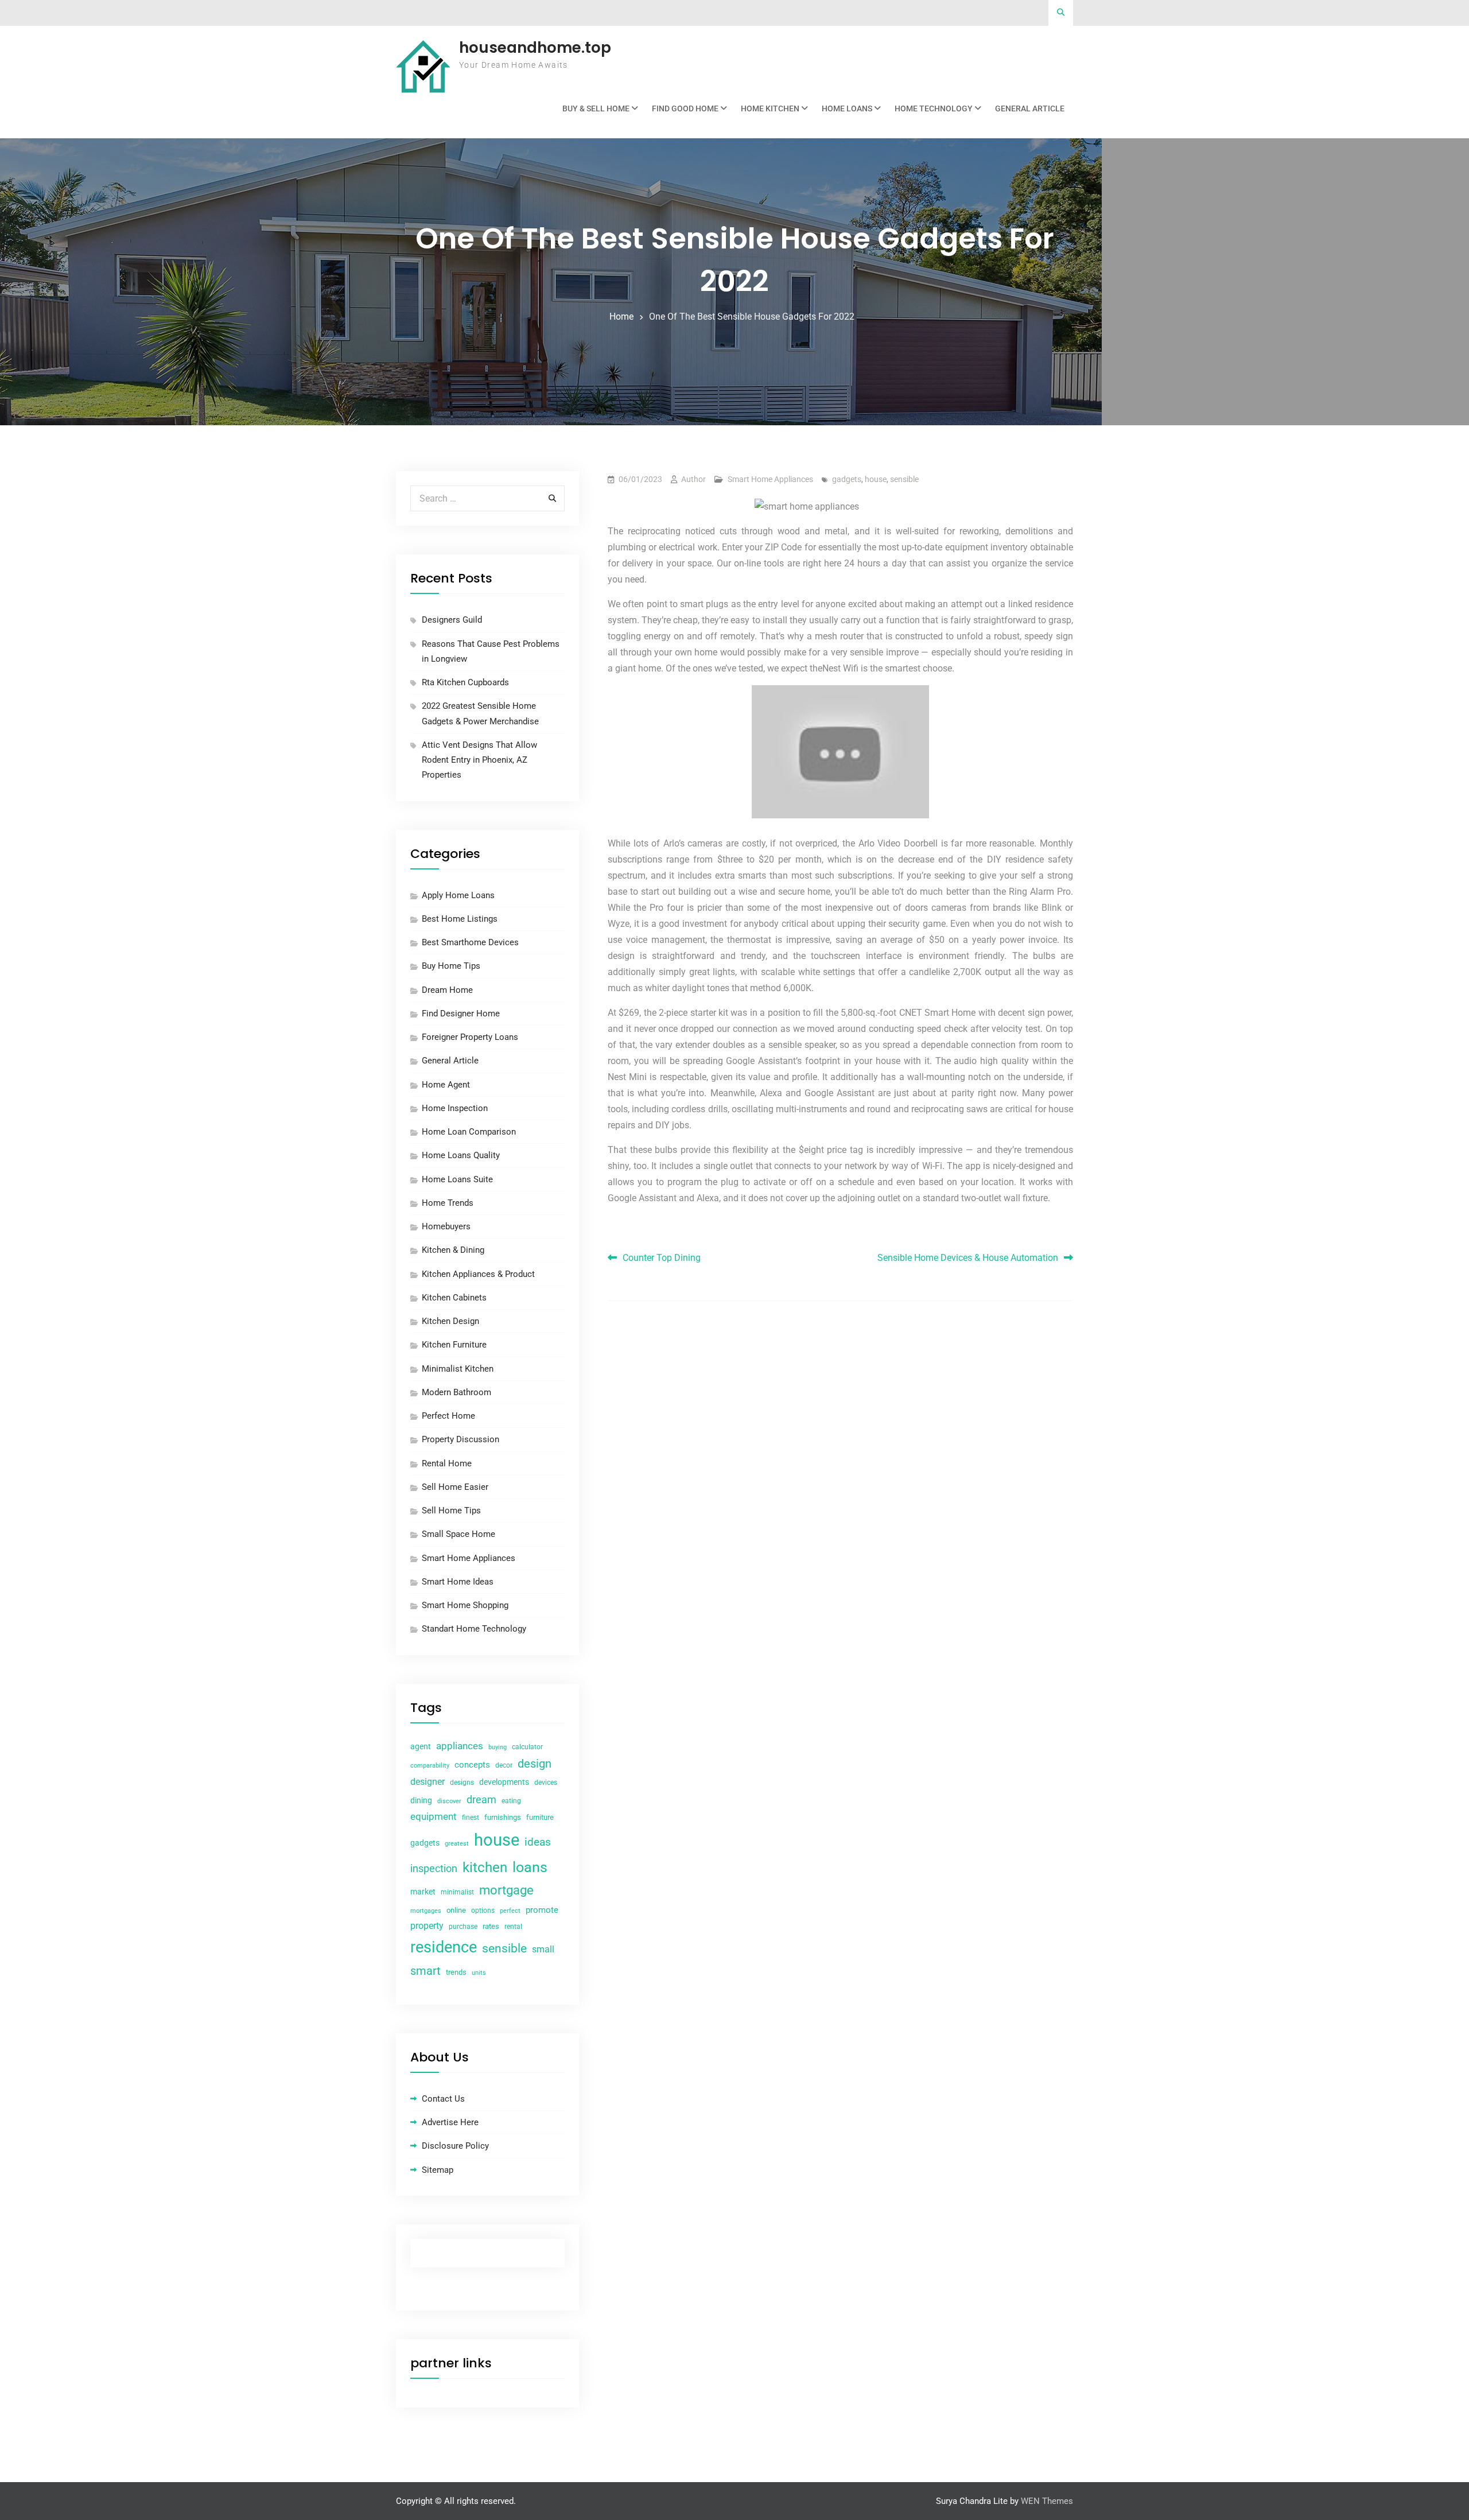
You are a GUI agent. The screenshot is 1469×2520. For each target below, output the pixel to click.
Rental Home (447, 1463)
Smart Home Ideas (458, 1582)
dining (421, 1800)
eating (511, 1801)
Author (693, 479)
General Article (1030, 108)
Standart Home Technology (474, 1629)
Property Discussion (460, 1439)
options (483, 1911)
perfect (510, 1911)
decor (504, 1765)
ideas (538, 1842)
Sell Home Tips (451, 1511)
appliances (460, 1746)
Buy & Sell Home (596, 108)
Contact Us (443, 2099)
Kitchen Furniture (454, 1345)
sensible (904, 479)
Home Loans (847, 108)
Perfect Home (448, 1416)
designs (462, 1783)
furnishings (503, 1817)
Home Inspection (455, 1108)
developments (504, 1782)
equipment (434, 1816)
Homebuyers (446, 1226)
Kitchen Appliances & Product (478, 1274)
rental (513, 1927)
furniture (540, 1817)
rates (491, 1926)
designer (428, 1782)
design (535, 1764)
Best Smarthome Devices (470, 942)
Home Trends (448, 1203)
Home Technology (934, 108)
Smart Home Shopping (465, 1605)
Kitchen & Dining (453, 1250)
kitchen (485, 1867)
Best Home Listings (460, 919)
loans (530, 1867)
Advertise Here (450, 2122)
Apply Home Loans (458, 895)
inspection (434, 1869)
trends (456, 1972)
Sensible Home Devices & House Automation (968, 1258)
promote (542, 1910)
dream (481, 1799)
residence (444, 1947)
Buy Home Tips (451, 966)
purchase (463, 1927)
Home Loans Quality (461, 1155)
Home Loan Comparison (469, 1132)
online (456, 1910)
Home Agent (446, 1085)
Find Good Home (685, 108)
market (423, 1892)
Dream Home (447, 990)
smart (425, 1971)
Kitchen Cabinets (454, 1298)
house (876, 479)
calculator (527, 1747)
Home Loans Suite (457, 1179)
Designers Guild (452, 620)
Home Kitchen (770, 108)
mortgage (506, 1890)
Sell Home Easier (455, 1487)
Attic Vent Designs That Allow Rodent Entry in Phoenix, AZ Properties (479, 760)
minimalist (457, 1892)
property (427, 1926)
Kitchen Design (450, 1321)
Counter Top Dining (662, 1258)
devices (546, 1783)
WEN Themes (1047, 2501)
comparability (430, 1766)
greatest (457, 1844)
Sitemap (438, 2170)
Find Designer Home (461, 1014)
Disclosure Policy (455, 2146)
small (543, 1949)
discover (449, 1801)
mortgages (426, 1911)
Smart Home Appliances (770, 479)
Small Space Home (458, 1534)
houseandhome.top (535, 48)
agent (421, 1746)
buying (498, 1747)
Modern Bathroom (456, 1392)
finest (471, 1818)
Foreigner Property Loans (470, 1037)
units (479, 1973)
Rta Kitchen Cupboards (465, 682)
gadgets (847, 479)
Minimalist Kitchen (458, 1369)
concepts (472, 1765)
